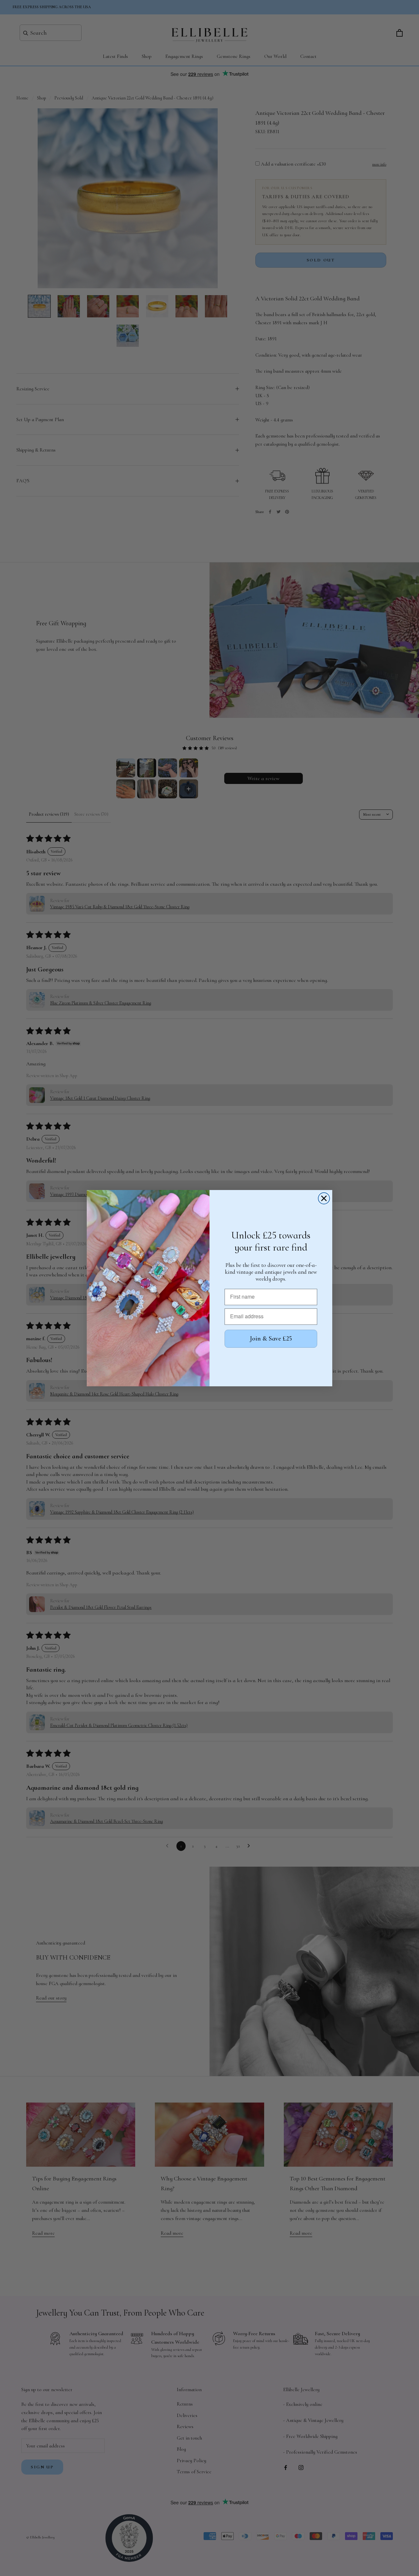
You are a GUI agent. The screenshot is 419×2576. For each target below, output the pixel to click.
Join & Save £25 (271, 1339)
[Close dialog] (324, 1198)
